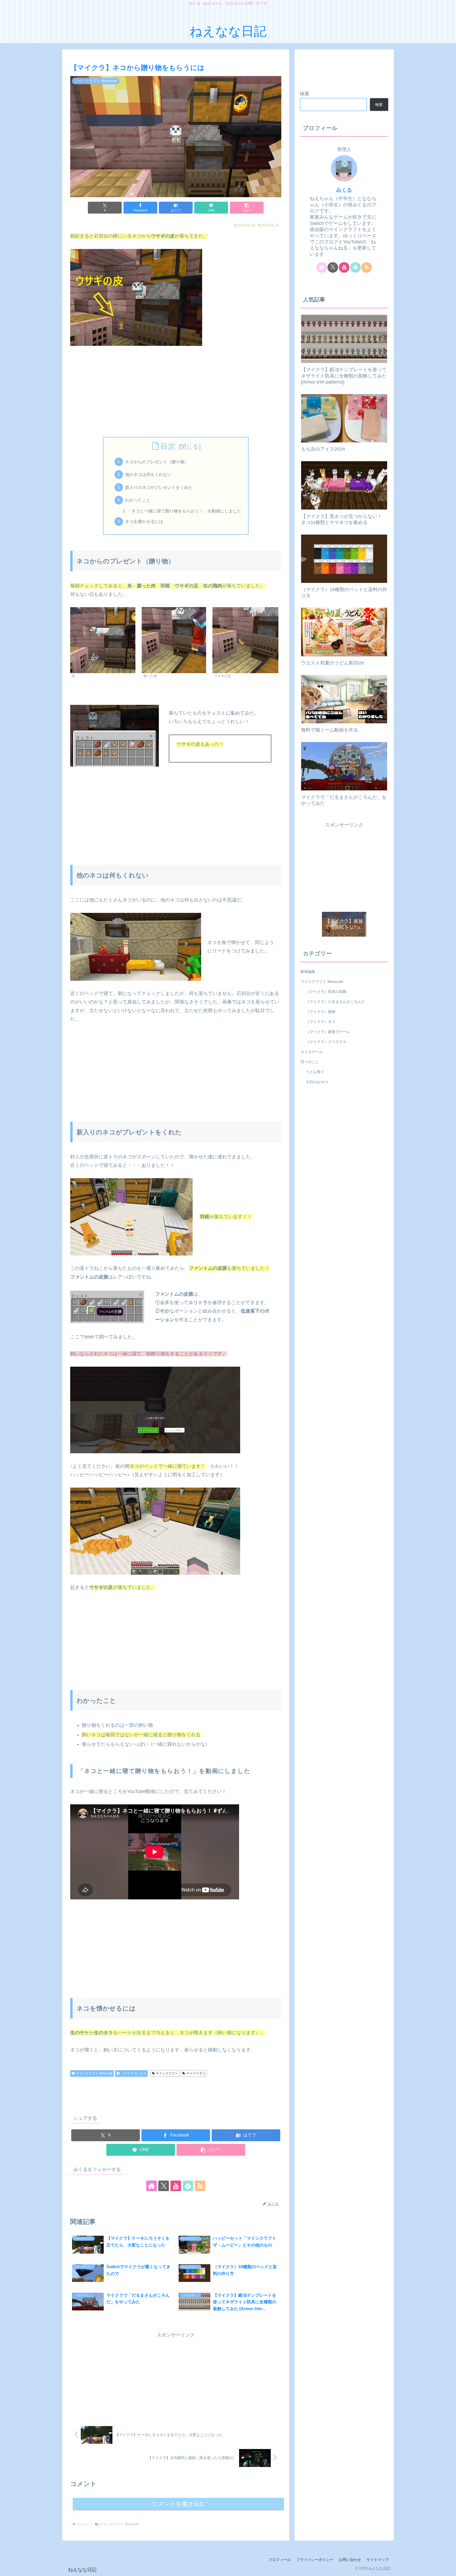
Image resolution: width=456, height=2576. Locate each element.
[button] (247, 208)
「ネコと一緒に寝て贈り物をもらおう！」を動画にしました (184, 511)
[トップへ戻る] (448, 2568)
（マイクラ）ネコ (134, 2073)
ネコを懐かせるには (144, 521)
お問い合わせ (350, 2560)
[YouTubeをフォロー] (176, 2186)
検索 (305, 94)
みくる (344, 190)
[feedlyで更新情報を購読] (188, 2186)
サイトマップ (378, 2560)
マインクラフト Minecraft (94, 2073)
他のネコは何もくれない (148, 474)
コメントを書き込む (179, 2504)
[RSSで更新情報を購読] (200, 2186)
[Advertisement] (176, 391)
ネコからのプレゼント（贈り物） (157, 462)
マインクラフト (167, 2073)
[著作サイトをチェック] (151, 2186)
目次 (168, 446)
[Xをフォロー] (164, 2186)
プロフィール (280, 2560)
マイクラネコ (196, 2073)
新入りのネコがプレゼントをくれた (159, 487)
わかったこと (138, 500)
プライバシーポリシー (315, 2560)
